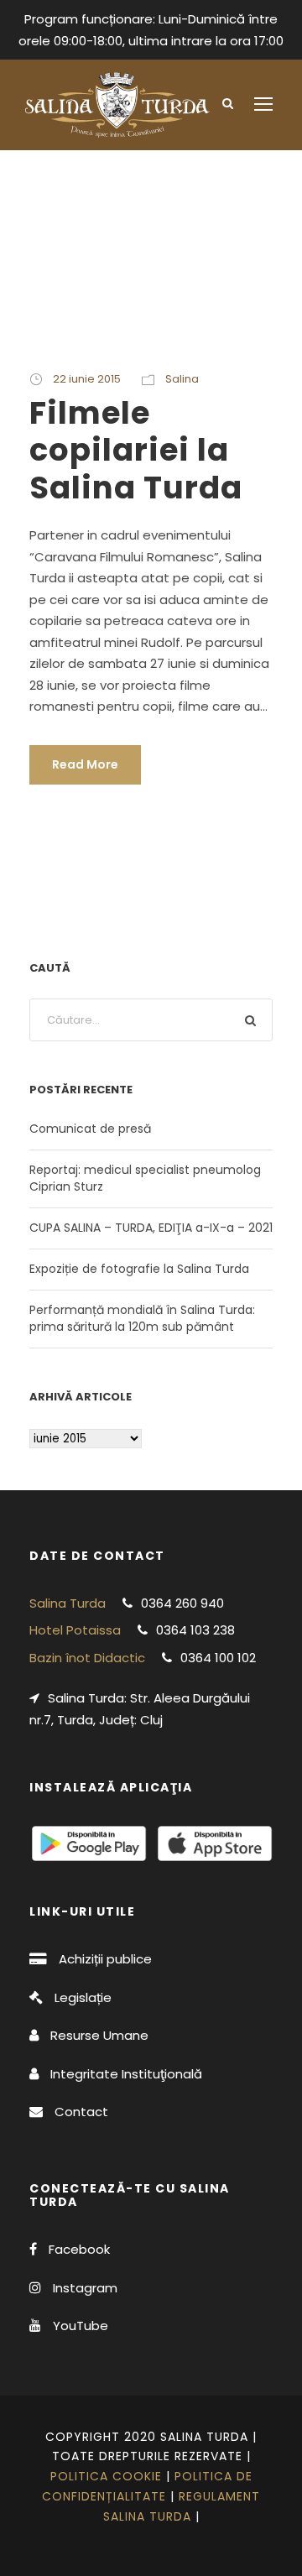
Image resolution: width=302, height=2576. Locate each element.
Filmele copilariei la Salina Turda (136, 450)
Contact (81, 2112)
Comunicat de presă (90, 1129)
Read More (85, 764)
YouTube (81, 2326)
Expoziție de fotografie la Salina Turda (139, 1269)
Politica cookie (106, 2476)
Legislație (83, 1997)
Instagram (85, 2288)
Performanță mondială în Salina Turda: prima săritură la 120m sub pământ (142, 1318)
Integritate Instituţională (126, 2074)
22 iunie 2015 (87, 379)
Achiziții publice (105, 1959)
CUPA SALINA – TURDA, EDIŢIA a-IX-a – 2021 (151, 1228)
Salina (182, 379)
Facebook (79, 2249)
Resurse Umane (99, 2035)
